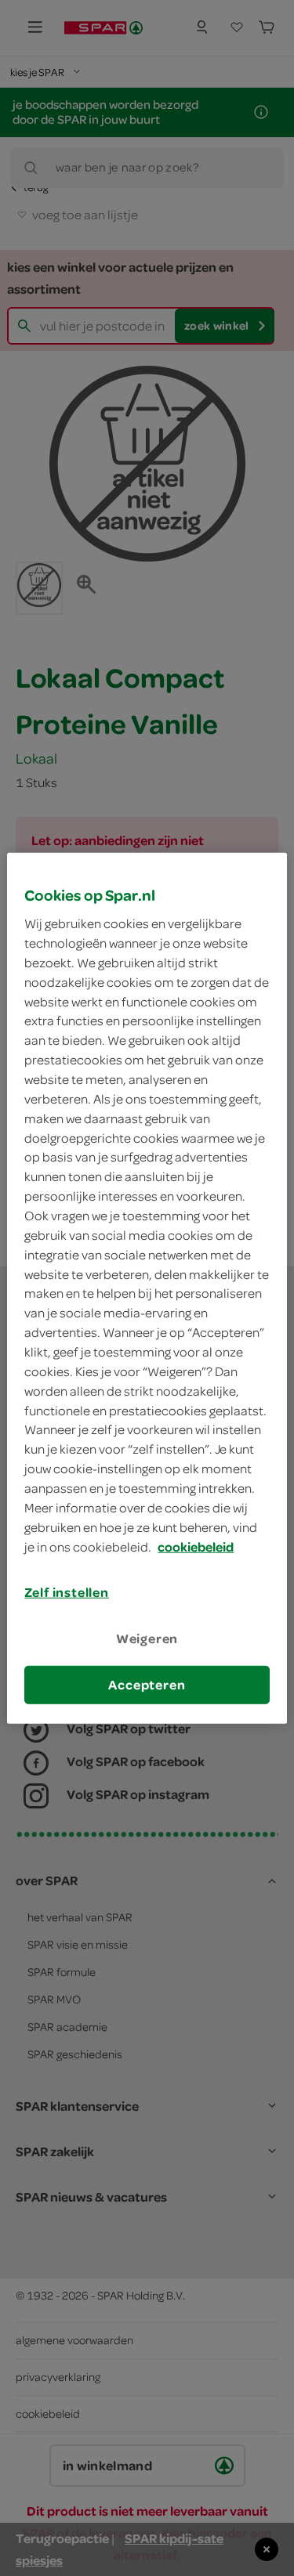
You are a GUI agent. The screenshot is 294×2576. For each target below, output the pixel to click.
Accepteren (147, 1685)
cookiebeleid (196, 1546)
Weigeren (147, 1638)
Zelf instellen (67, 1592)
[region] (147, 1288)
